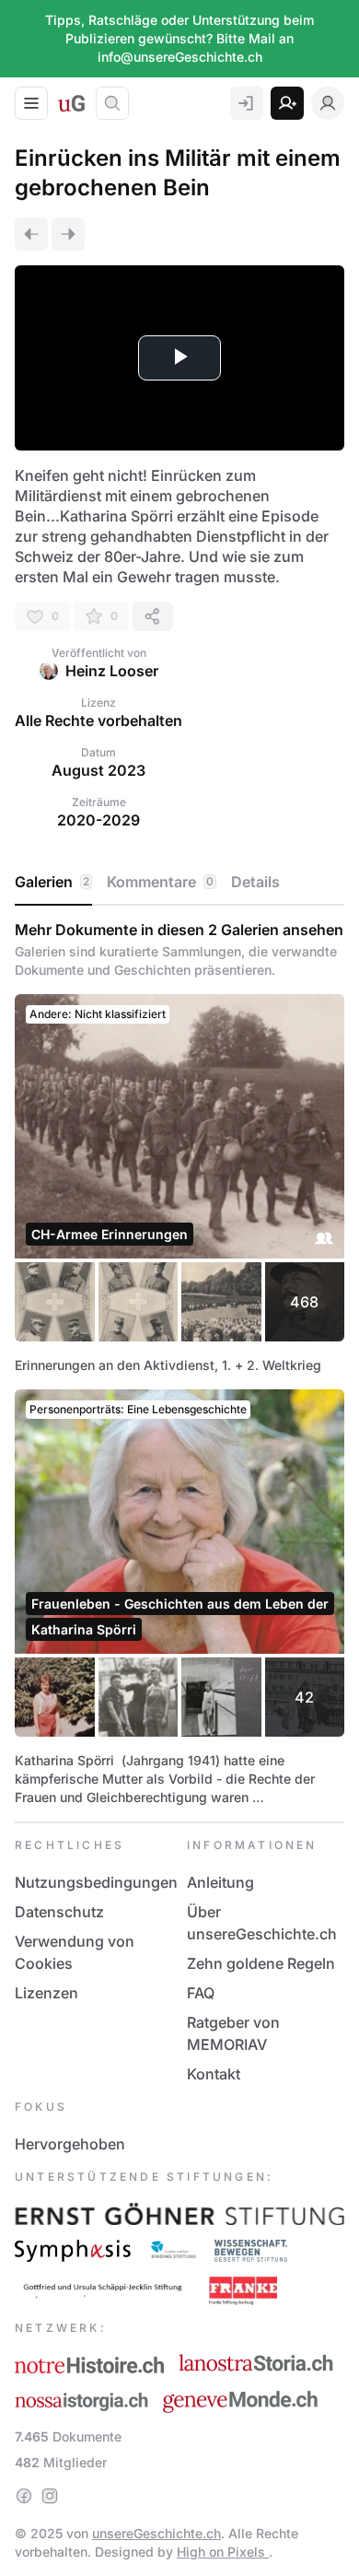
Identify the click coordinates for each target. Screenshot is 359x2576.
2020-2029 (98, 820)
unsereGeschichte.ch (156, 2533)
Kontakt (214, 2074)
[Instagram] (50, 2496)
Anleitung (220, 1882)
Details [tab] (255, 882)
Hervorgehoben (70, 2144)
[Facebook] (24, 2496)
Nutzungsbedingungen (96, 1882)
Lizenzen (46, 1993)
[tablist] (179, 883)
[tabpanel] (179, 1364)
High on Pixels (223, 2552)
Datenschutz (59, 1912)
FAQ (201, 1993)
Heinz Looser (112, 671)
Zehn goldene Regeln (261, 1963)
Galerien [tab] (52, 882)
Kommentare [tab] (160, 882)
